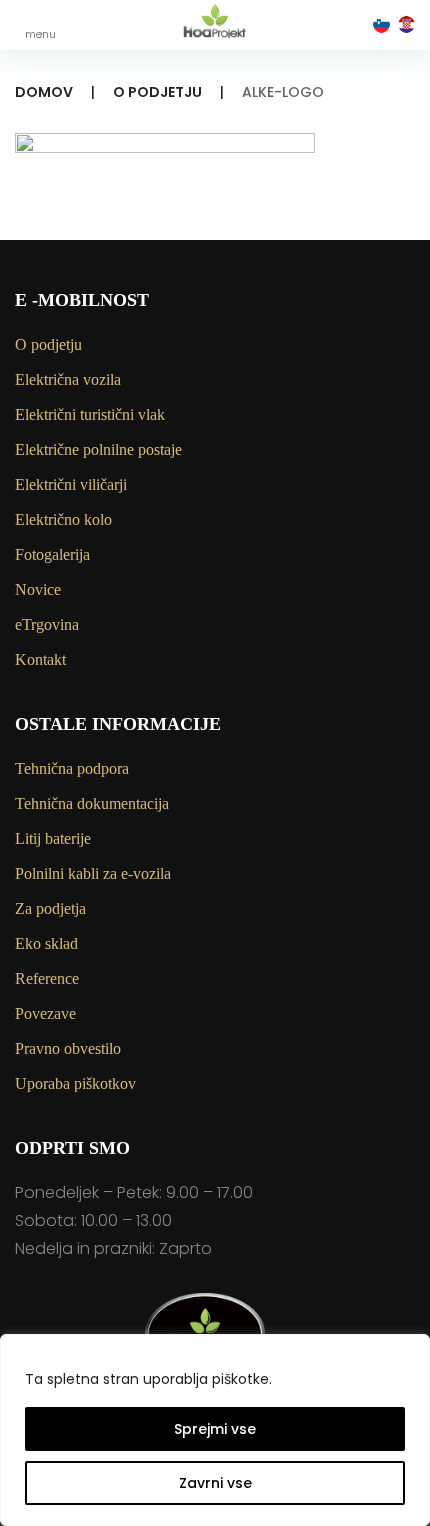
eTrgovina (47, 624)
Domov (44, 92)
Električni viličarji (71, 484)
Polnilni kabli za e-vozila (93, 873)
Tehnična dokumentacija (92, 803)
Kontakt (40, 659)
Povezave (45, 1013)
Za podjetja (50, 908)
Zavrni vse (215, 1483)
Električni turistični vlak (90, 414)
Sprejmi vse (215, 1429)
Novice (38, 589)
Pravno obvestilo (68, 1048)
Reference (47, 978)
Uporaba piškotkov (75, 1083)
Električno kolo (63, 519)
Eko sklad (46, 943)
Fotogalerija (52, 554)
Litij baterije (53, 838)
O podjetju (157, 92)
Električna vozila (68, 379)
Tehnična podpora (72, 768)
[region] (215, 1430)
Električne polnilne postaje (98, 449)
